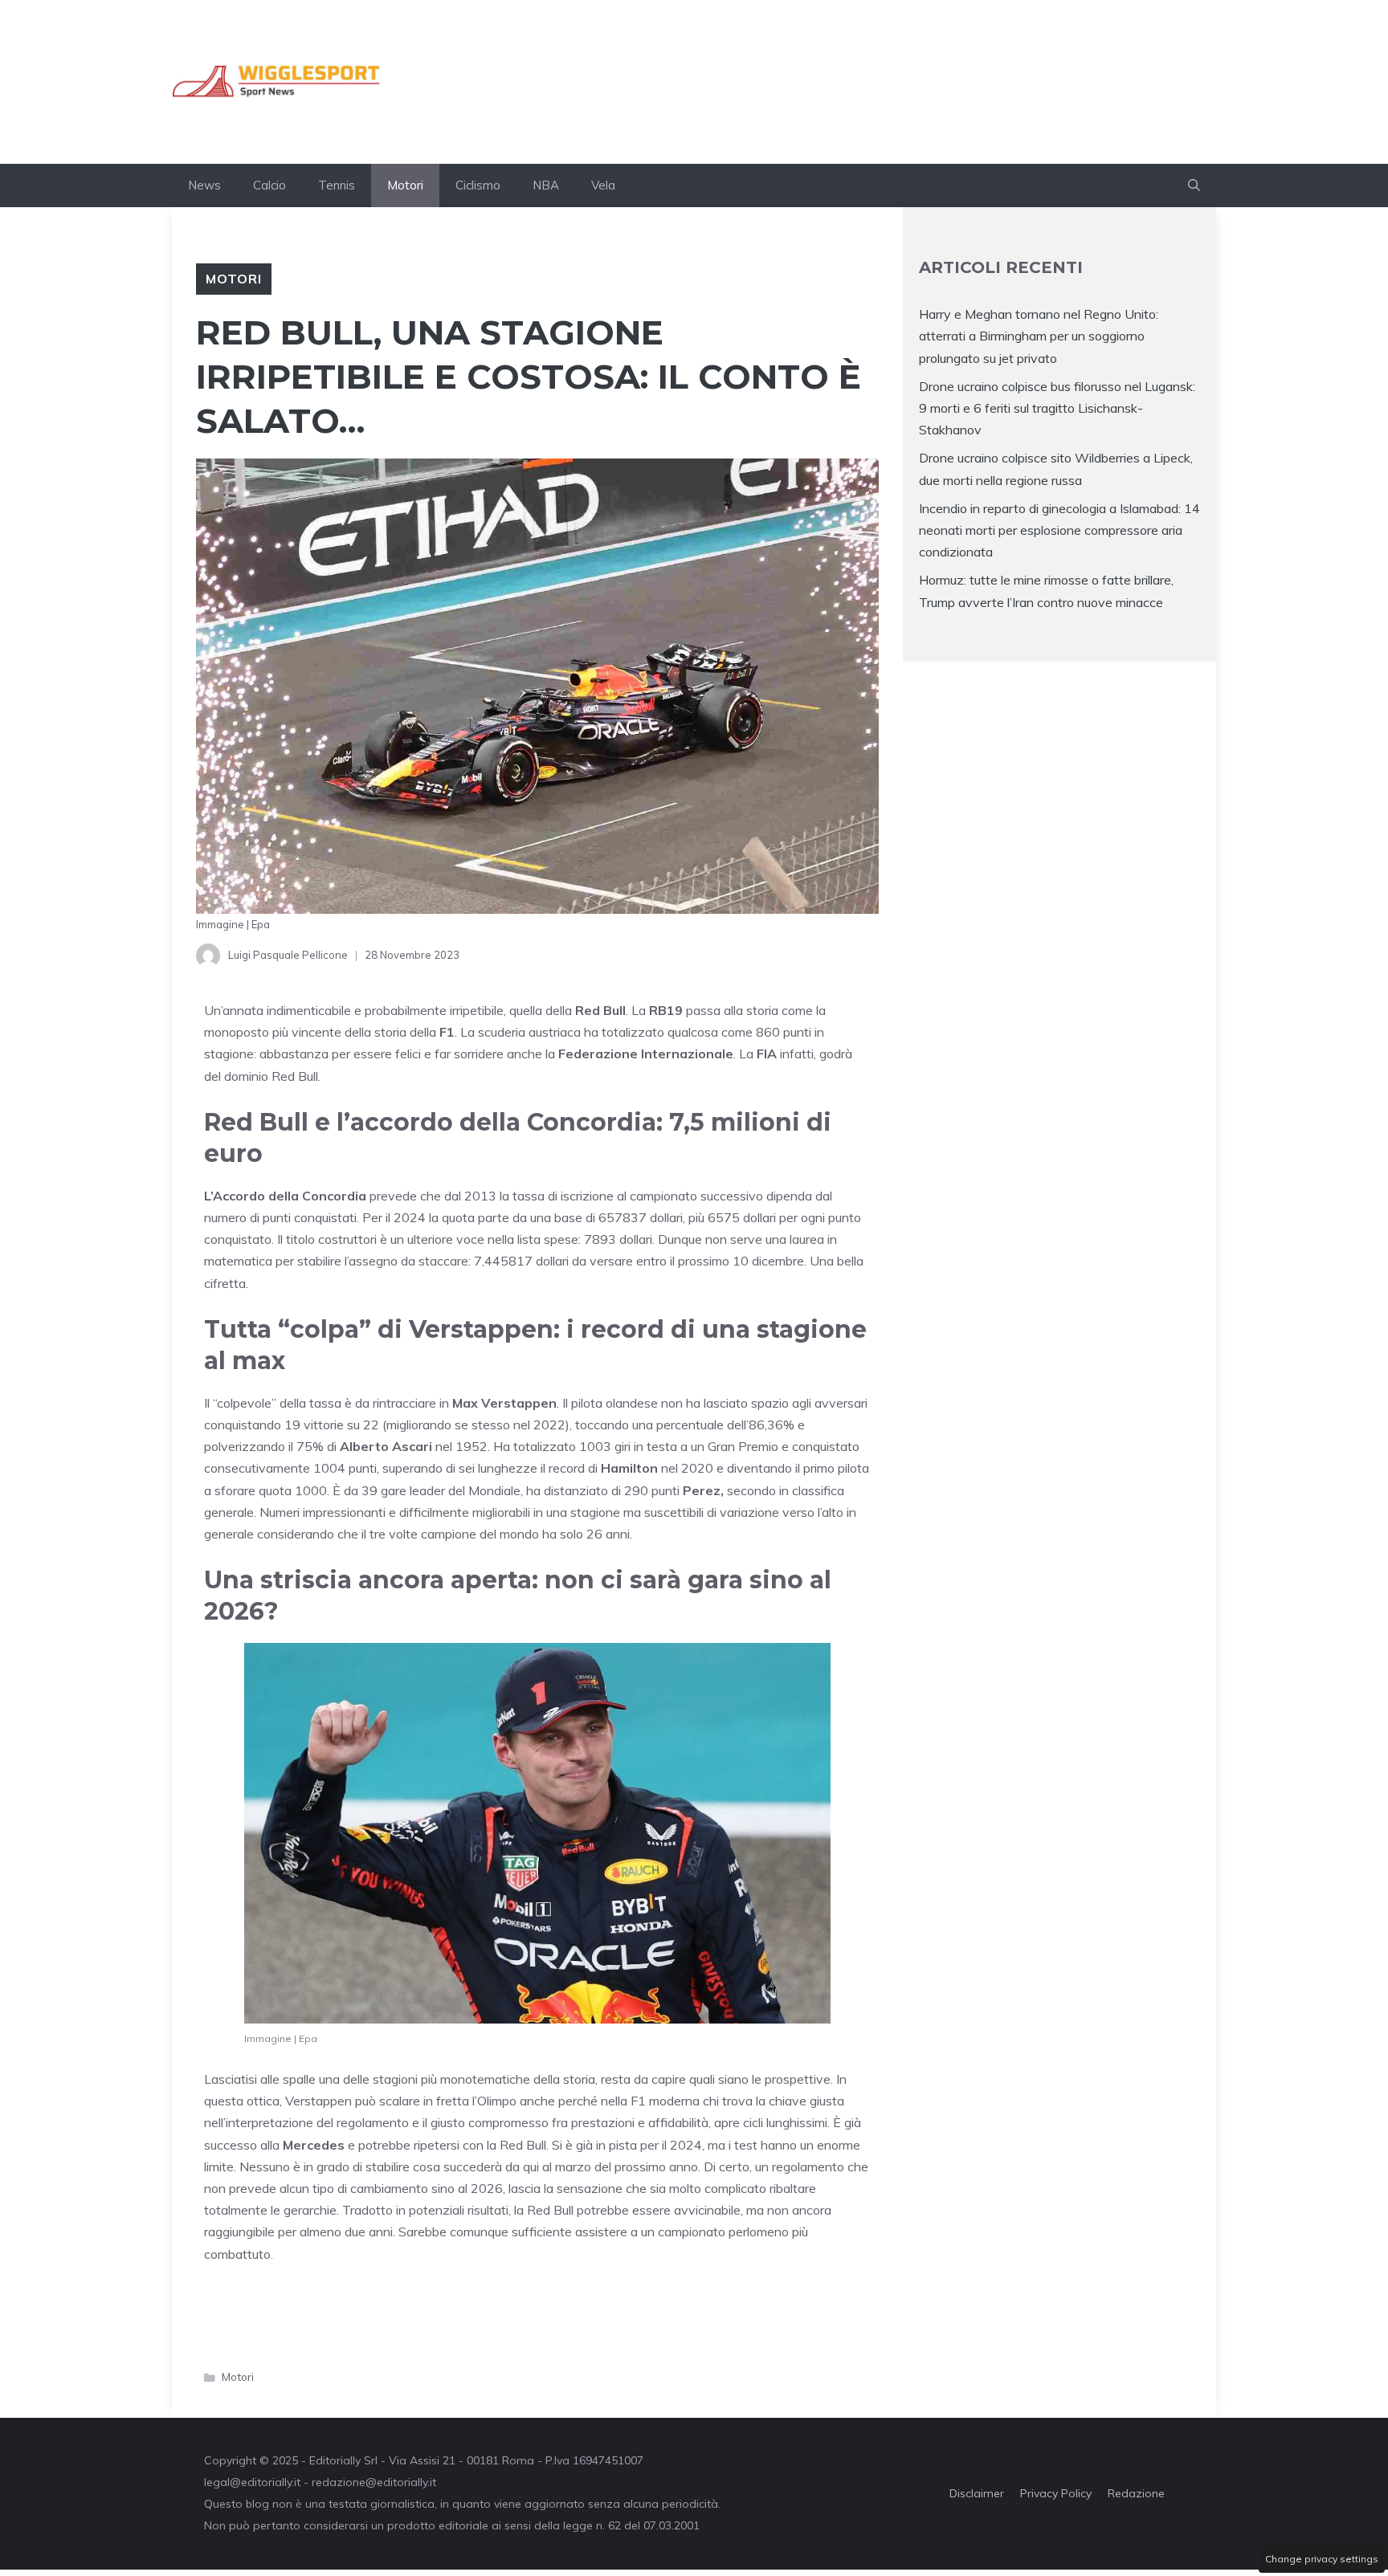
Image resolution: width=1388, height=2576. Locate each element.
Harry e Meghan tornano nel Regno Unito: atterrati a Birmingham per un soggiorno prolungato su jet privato (1039, 336)
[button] (1194, 185)
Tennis (337, 185)
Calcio (269, 185)
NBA (546, 185)
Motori (405, 185)
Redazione (1136, 2493)
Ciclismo (478, 185)
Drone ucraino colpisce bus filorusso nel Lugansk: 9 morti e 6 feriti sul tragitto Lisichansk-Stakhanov (1057, 408)
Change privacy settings (1322, 2559)
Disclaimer (977, 2493)
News (204, 185)
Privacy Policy (1056, 2493)
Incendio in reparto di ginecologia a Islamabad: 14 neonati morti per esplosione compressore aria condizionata (1059, 530)
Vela (603, 185)
